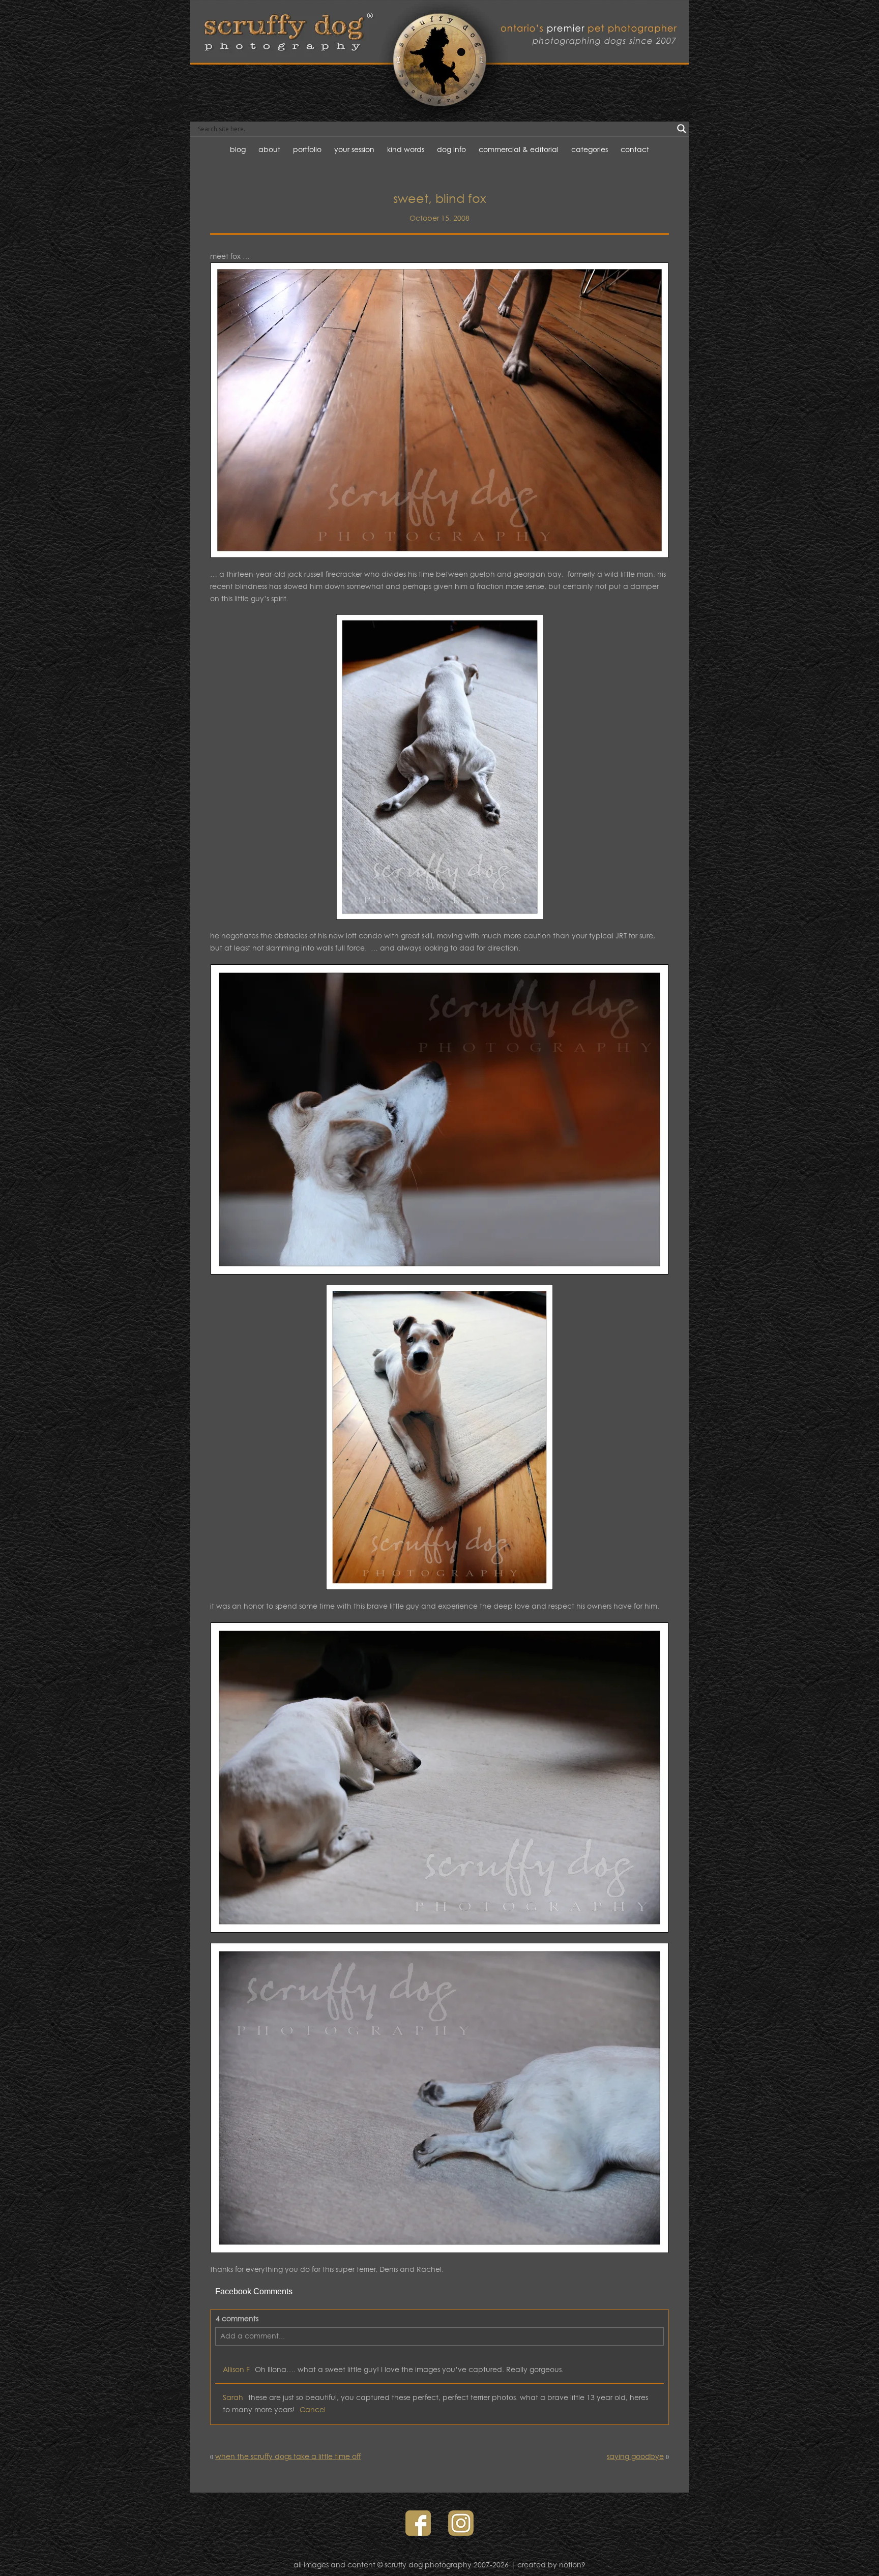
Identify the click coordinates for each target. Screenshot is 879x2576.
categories (590, 149)
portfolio (307, 149)
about (269, 149)
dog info (451, 149)
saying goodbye (635, 2456)
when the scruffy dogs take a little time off (288, 2456)
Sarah (233, 2397)
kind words (406, 149)
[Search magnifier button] (682, 129)
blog (238, 149)
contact (635, 149)
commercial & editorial (519, 149)
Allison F (236, 2369)
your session (354, 149)
